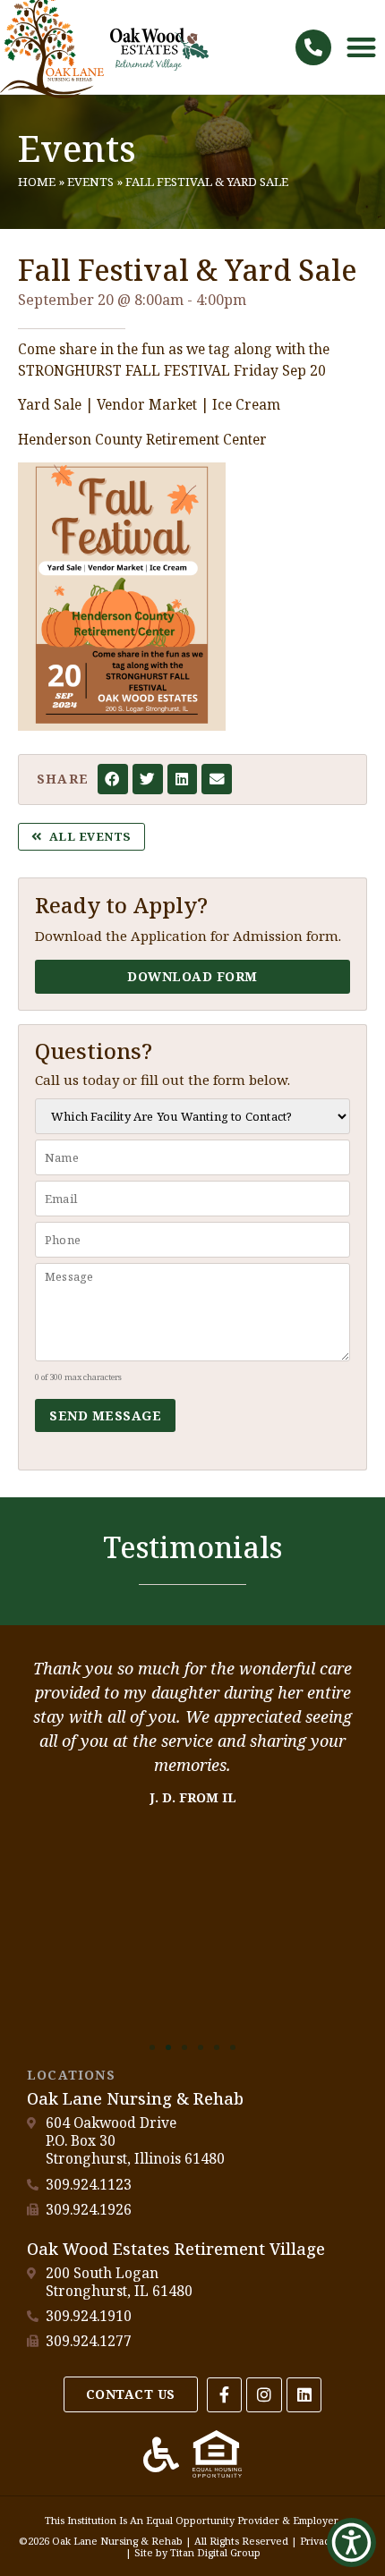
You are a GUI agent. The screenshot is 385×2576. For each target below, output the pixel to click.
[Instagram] (264, 2395)
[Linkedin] (304, 2395)
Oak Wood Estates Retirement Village (176, 2249)
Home (37, 182)
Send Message (105, 1415)
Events (77, 148)
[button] (313, 47)
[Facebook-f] (225, 2395)
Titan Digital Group (215, 2552)
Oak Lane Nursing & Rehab (135, 2098)
